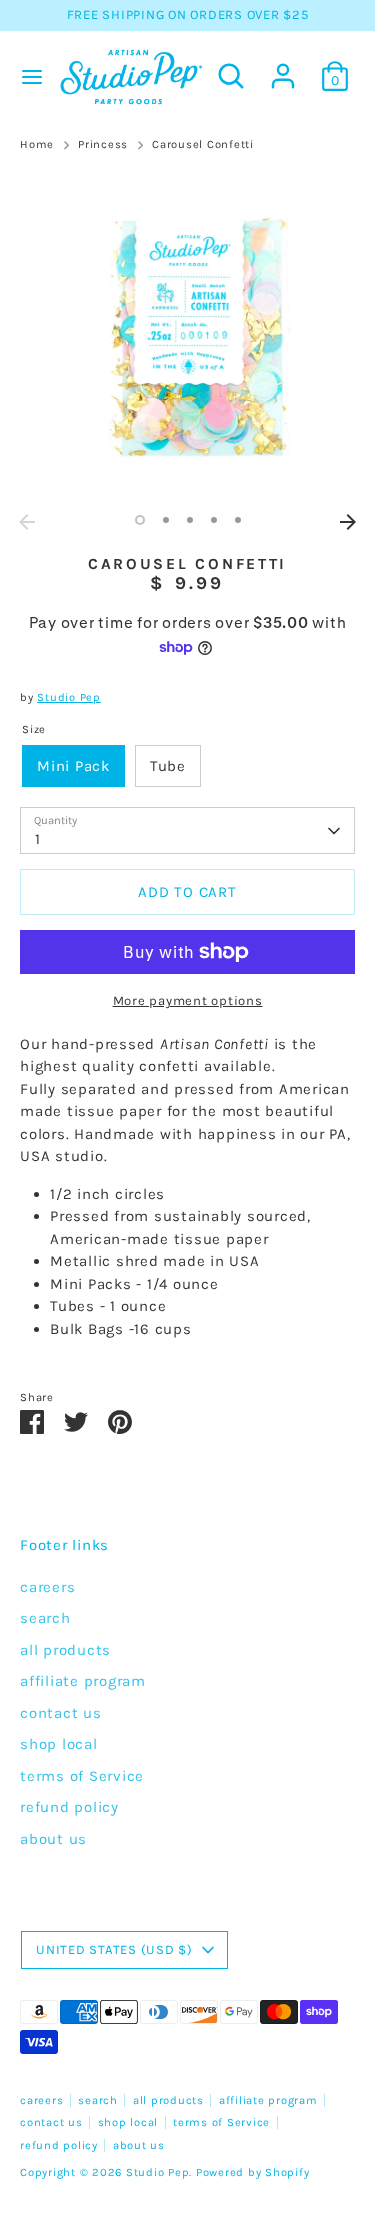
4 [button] (214, 520)
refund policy (69, 1807)
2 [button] (166, 520)
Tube (168, 766)
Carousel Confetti (203, 144)
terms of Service (82, 1776)
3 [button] (190, 520)
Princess (103, 144)
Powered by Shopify (253, 2172)
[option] (187, 336)
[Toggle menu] (27, 76)
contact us (61, 1713)
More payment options (188, 1000)
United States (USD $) (114, 1949)
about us (53, 1839)
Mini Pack (73, 766)
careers (47, 1587)
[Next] (348, 522)
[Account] (283, 67)
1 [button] (140, 520)
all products (65, 1650)
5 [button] (238, 520)
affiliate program (83, 1681)
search (45, 1618)
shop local (59, 1744)
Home (37, 144)
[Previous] (27, 522)
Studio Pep (69, 697)
